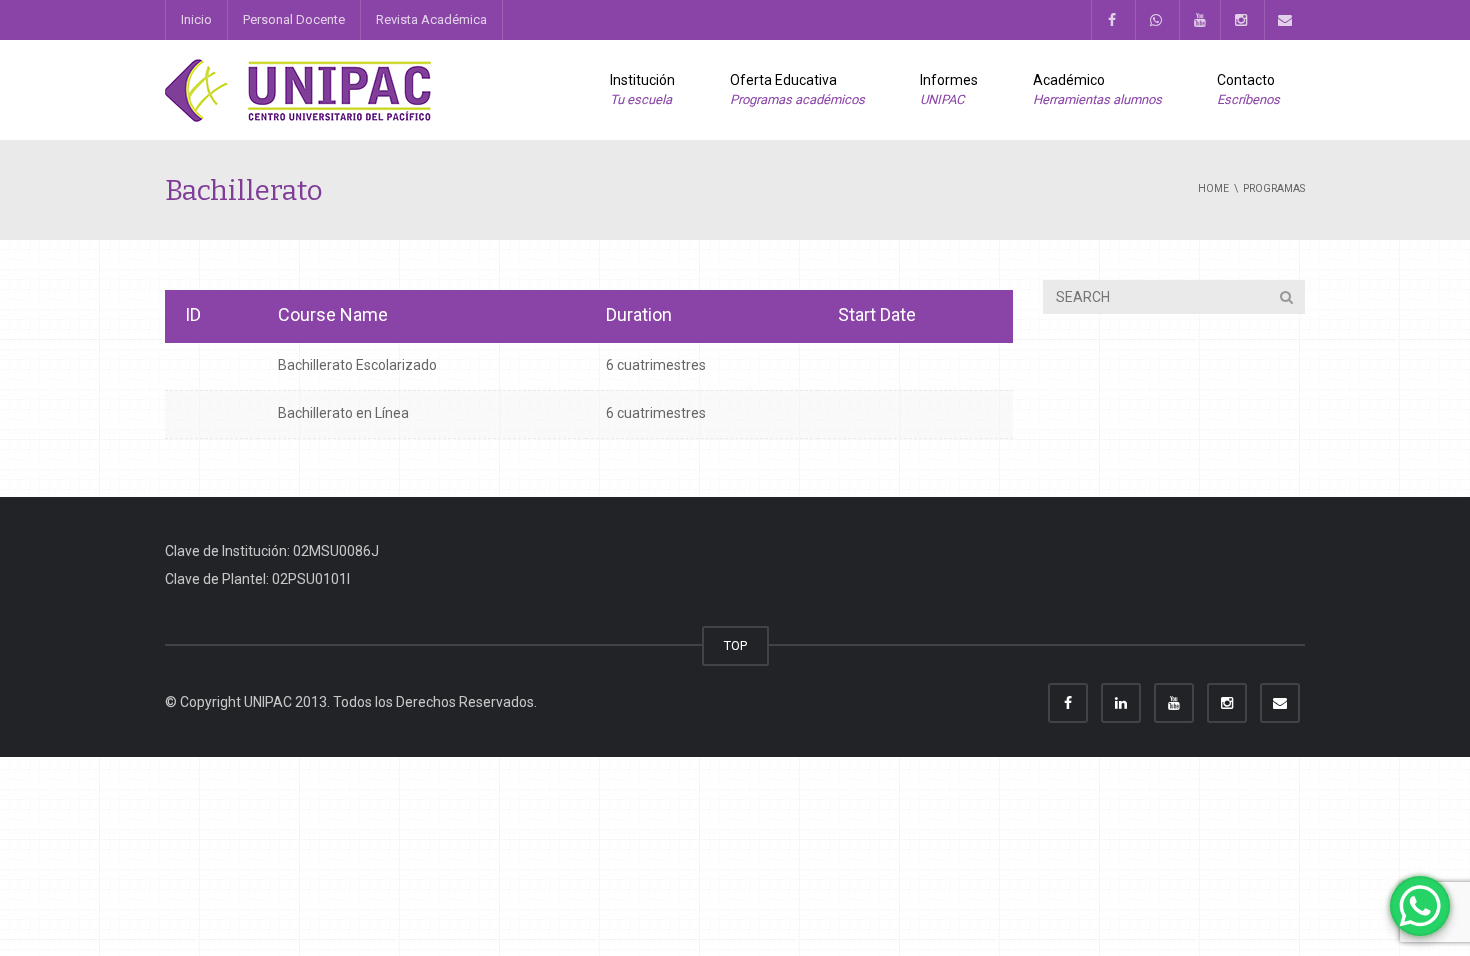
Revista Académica (431, 19)
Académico (1097, 89)
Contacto (1248, 89)
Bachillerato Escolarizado (357, 365)
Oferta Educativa (797, 89)
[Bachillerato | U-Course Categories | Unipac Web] (300, 90)
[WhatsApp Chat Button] (1420, 906)
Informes (949, 89)
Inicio (196, 19)
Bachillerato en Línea (343, 413)
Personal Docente (294, 19)
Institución (642, 89)
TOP (735, 645)
